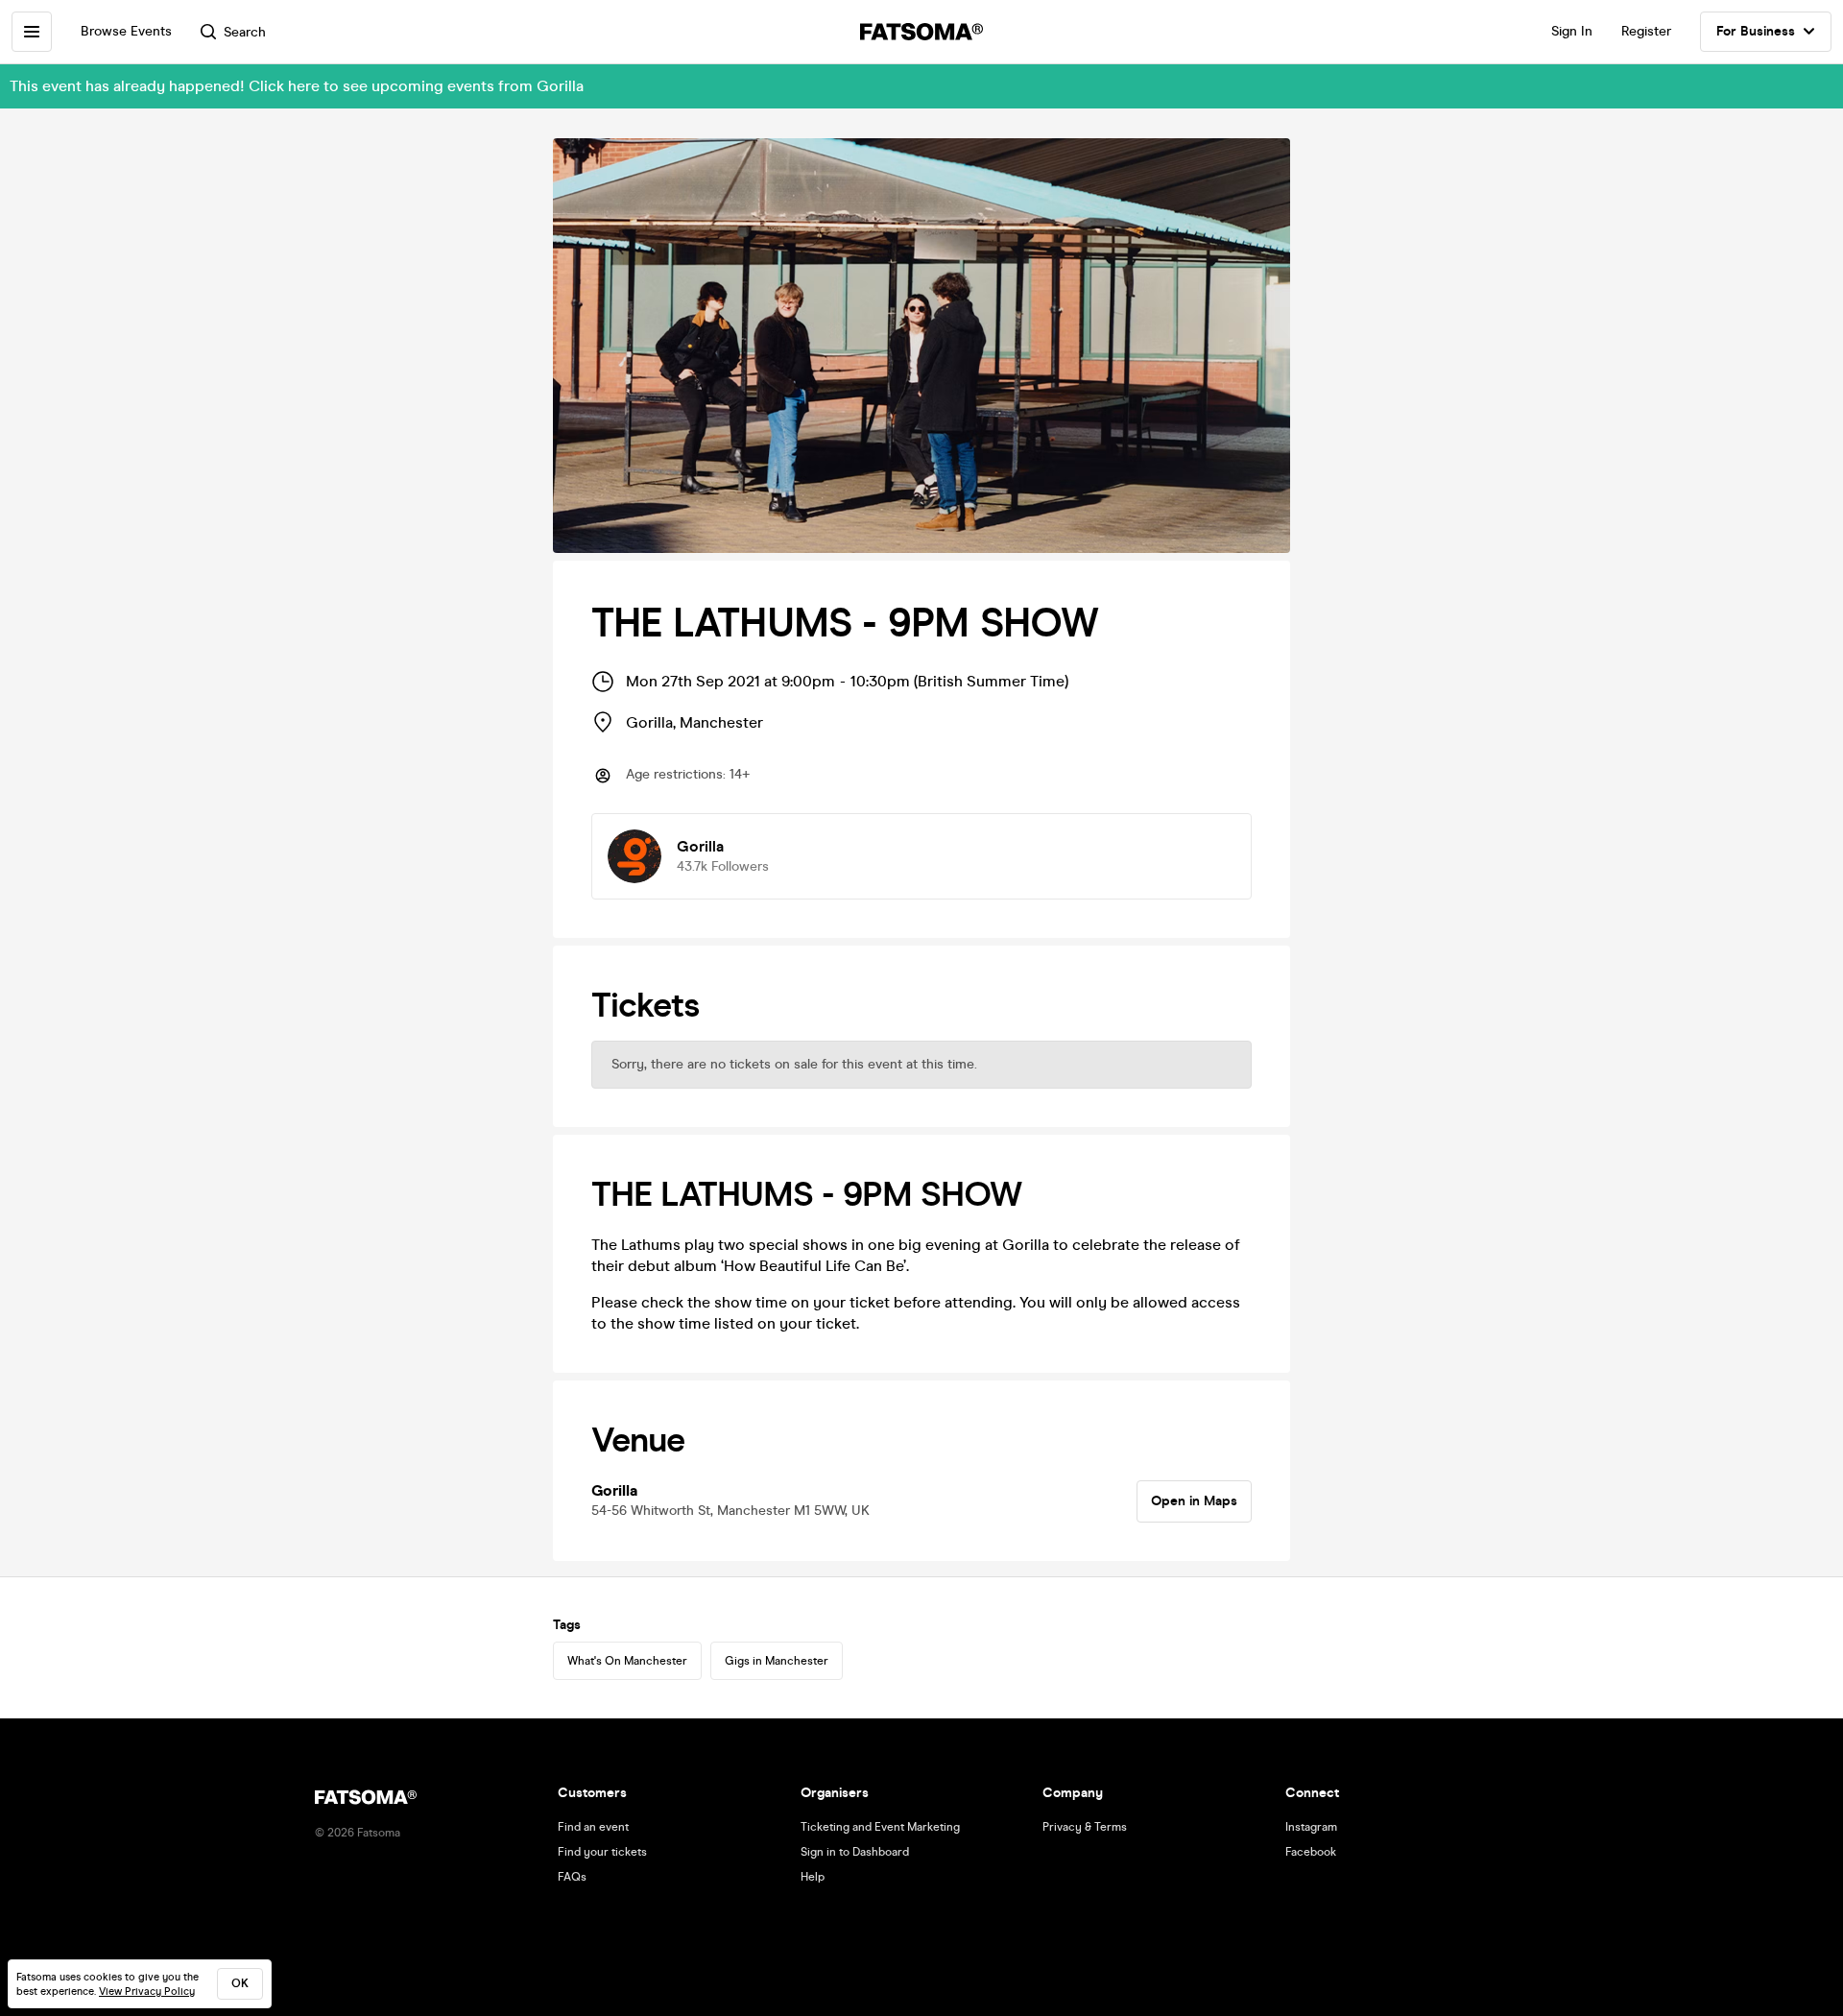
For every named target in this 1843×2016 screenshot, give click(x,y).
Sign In (1572, 31)
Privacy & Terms (1085, 1827)
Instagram (1311, 1827)
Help (813, 1877)
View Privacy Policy (147, 1992)
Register (1646, 31)
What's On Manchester (627, 1661)
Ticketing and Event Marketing (880, 1827)
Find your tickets (602, 1852)
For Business (1756, 31)
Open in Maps (1194, 1501)
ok (240, 1983)
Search (245, 32)
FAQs (572, 1877)
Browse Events (126, 31)
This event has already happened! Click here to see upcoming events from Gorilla (297, 86)
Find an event (593, 1827)
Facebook (1311, 1852)
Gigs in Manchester (777, 1661)
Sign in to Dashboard (855, 1852)
